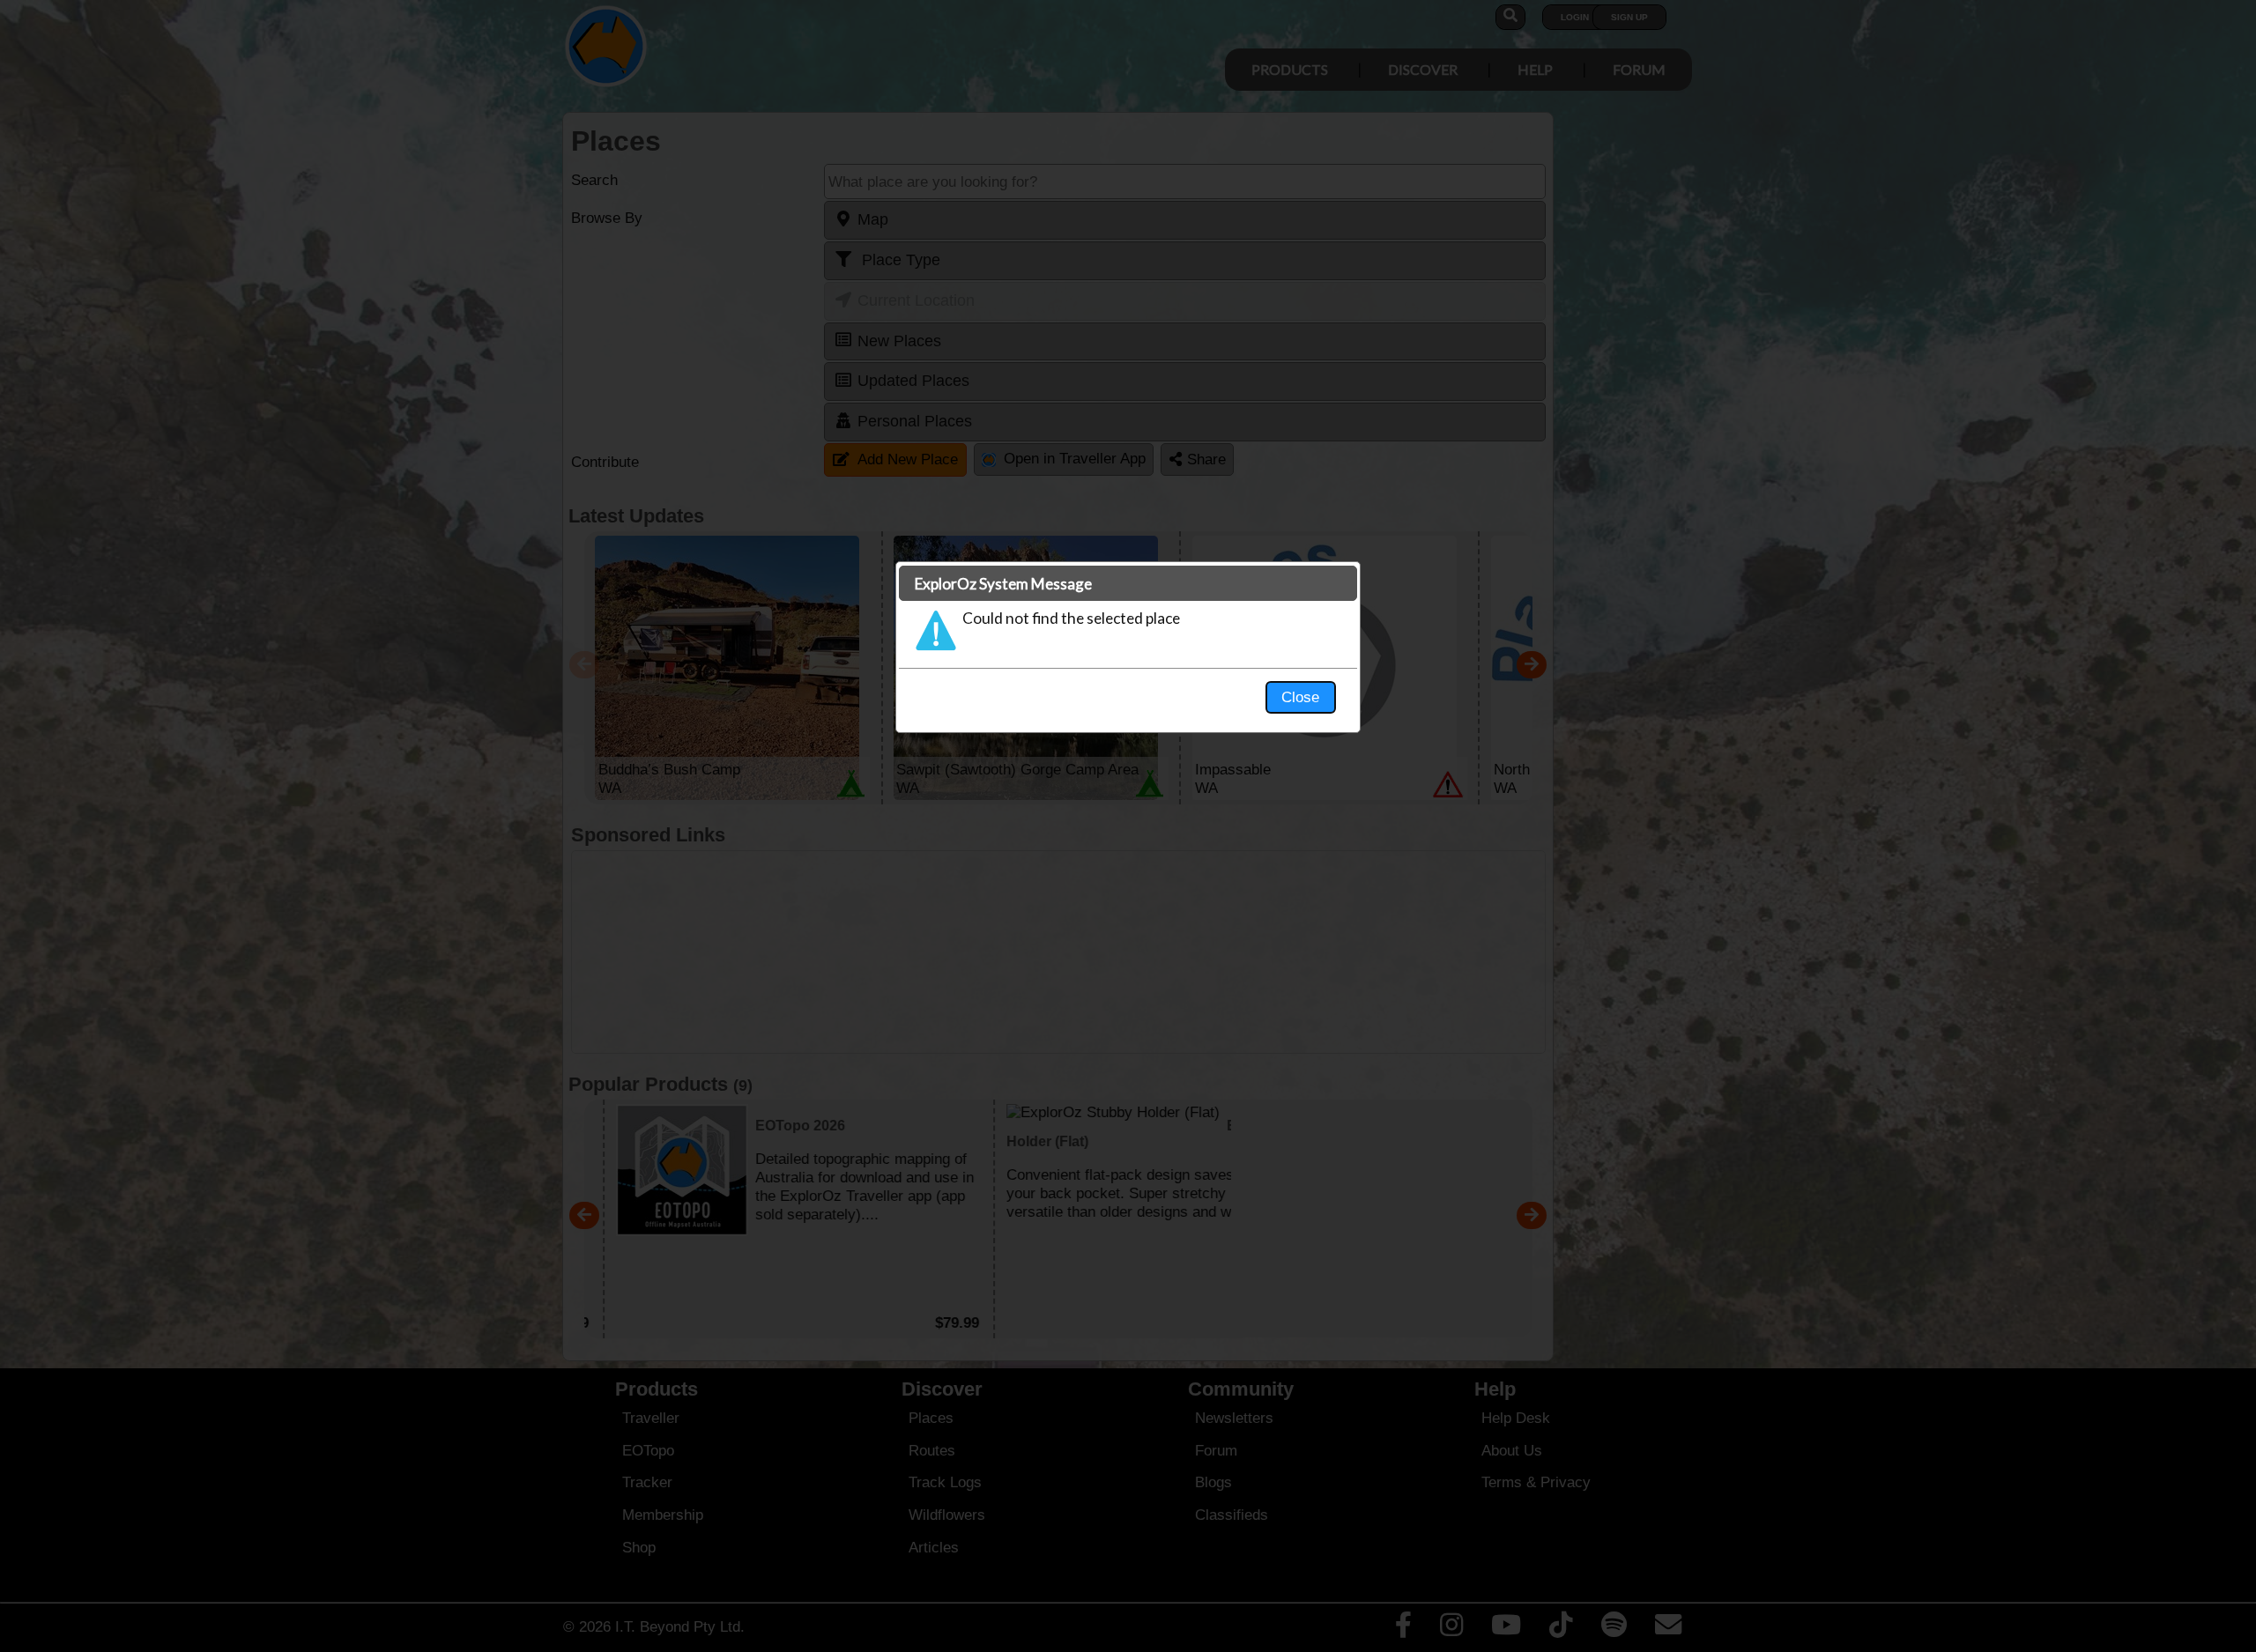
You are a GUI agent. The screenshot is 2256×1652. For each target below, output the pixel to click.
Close (1300, 697)
